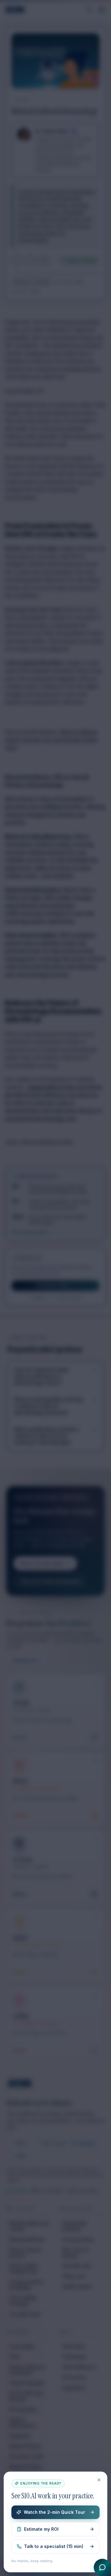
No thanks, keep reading (32, 2561)
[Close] (55, 1288)
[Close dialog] (99, 2480)
